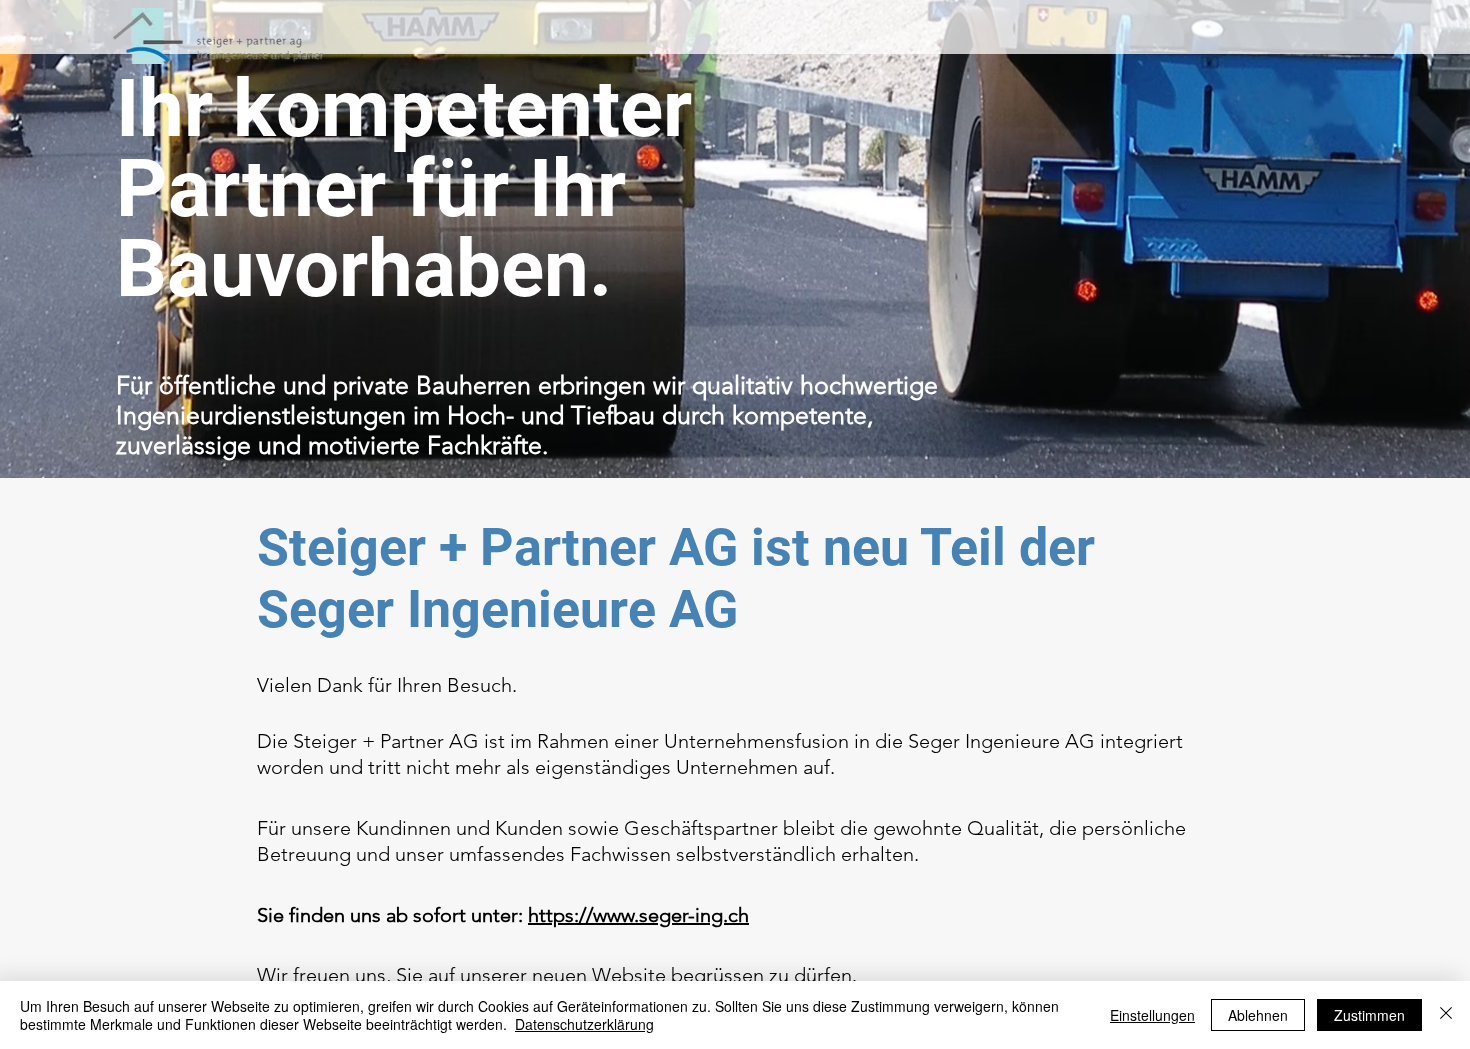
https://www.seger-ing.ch (638, 915)
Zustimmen (1369, 1015)
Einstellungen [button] (1152, 1015)
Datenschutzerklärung (584, 1024)
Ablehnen (1258, 1015)
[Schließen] (1446, 1015)
